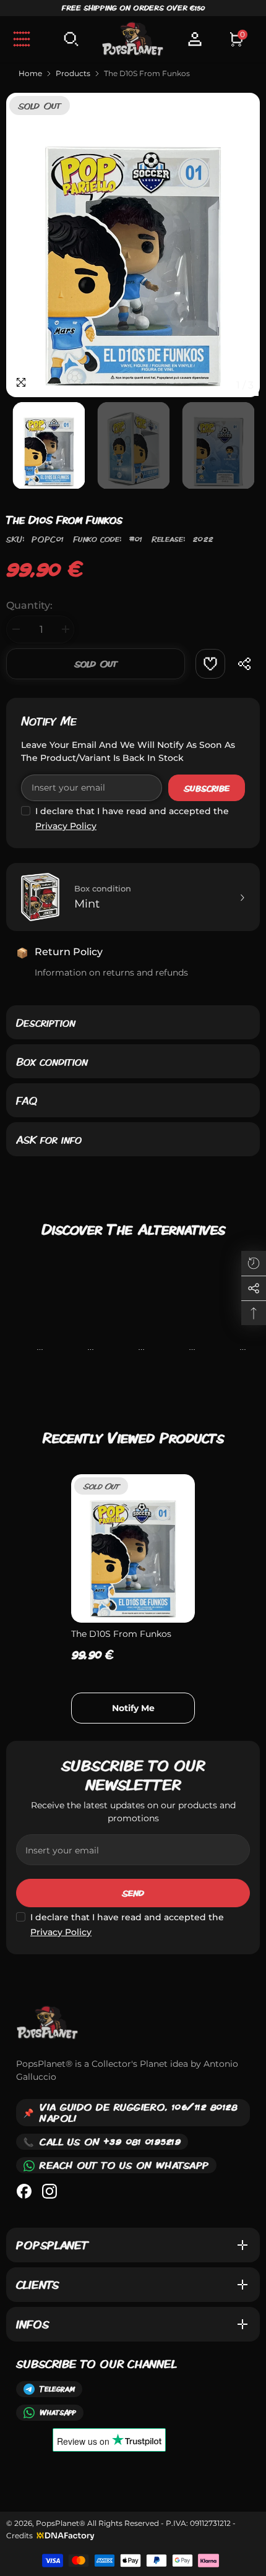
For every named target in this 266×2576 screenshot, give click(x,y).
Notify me (49, 721)
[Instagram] (49, 2191)
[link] (210, 664)
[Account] (195, 39)
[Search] (71, 39)
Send (133, 1893)
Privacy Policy (66, 826)
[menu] (22, 39)
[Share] (245, 664)
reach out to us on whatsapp (124, 2165)
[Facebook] (24, 2191)
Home (30, 73)
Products (73, 73)
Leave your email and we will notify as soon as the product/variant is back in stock (128, 751)
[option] (133, 245)
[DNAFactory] (64, 2535)
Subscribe (207, 788)
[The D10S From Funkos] (133, 1548)
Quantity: (29, 605)
